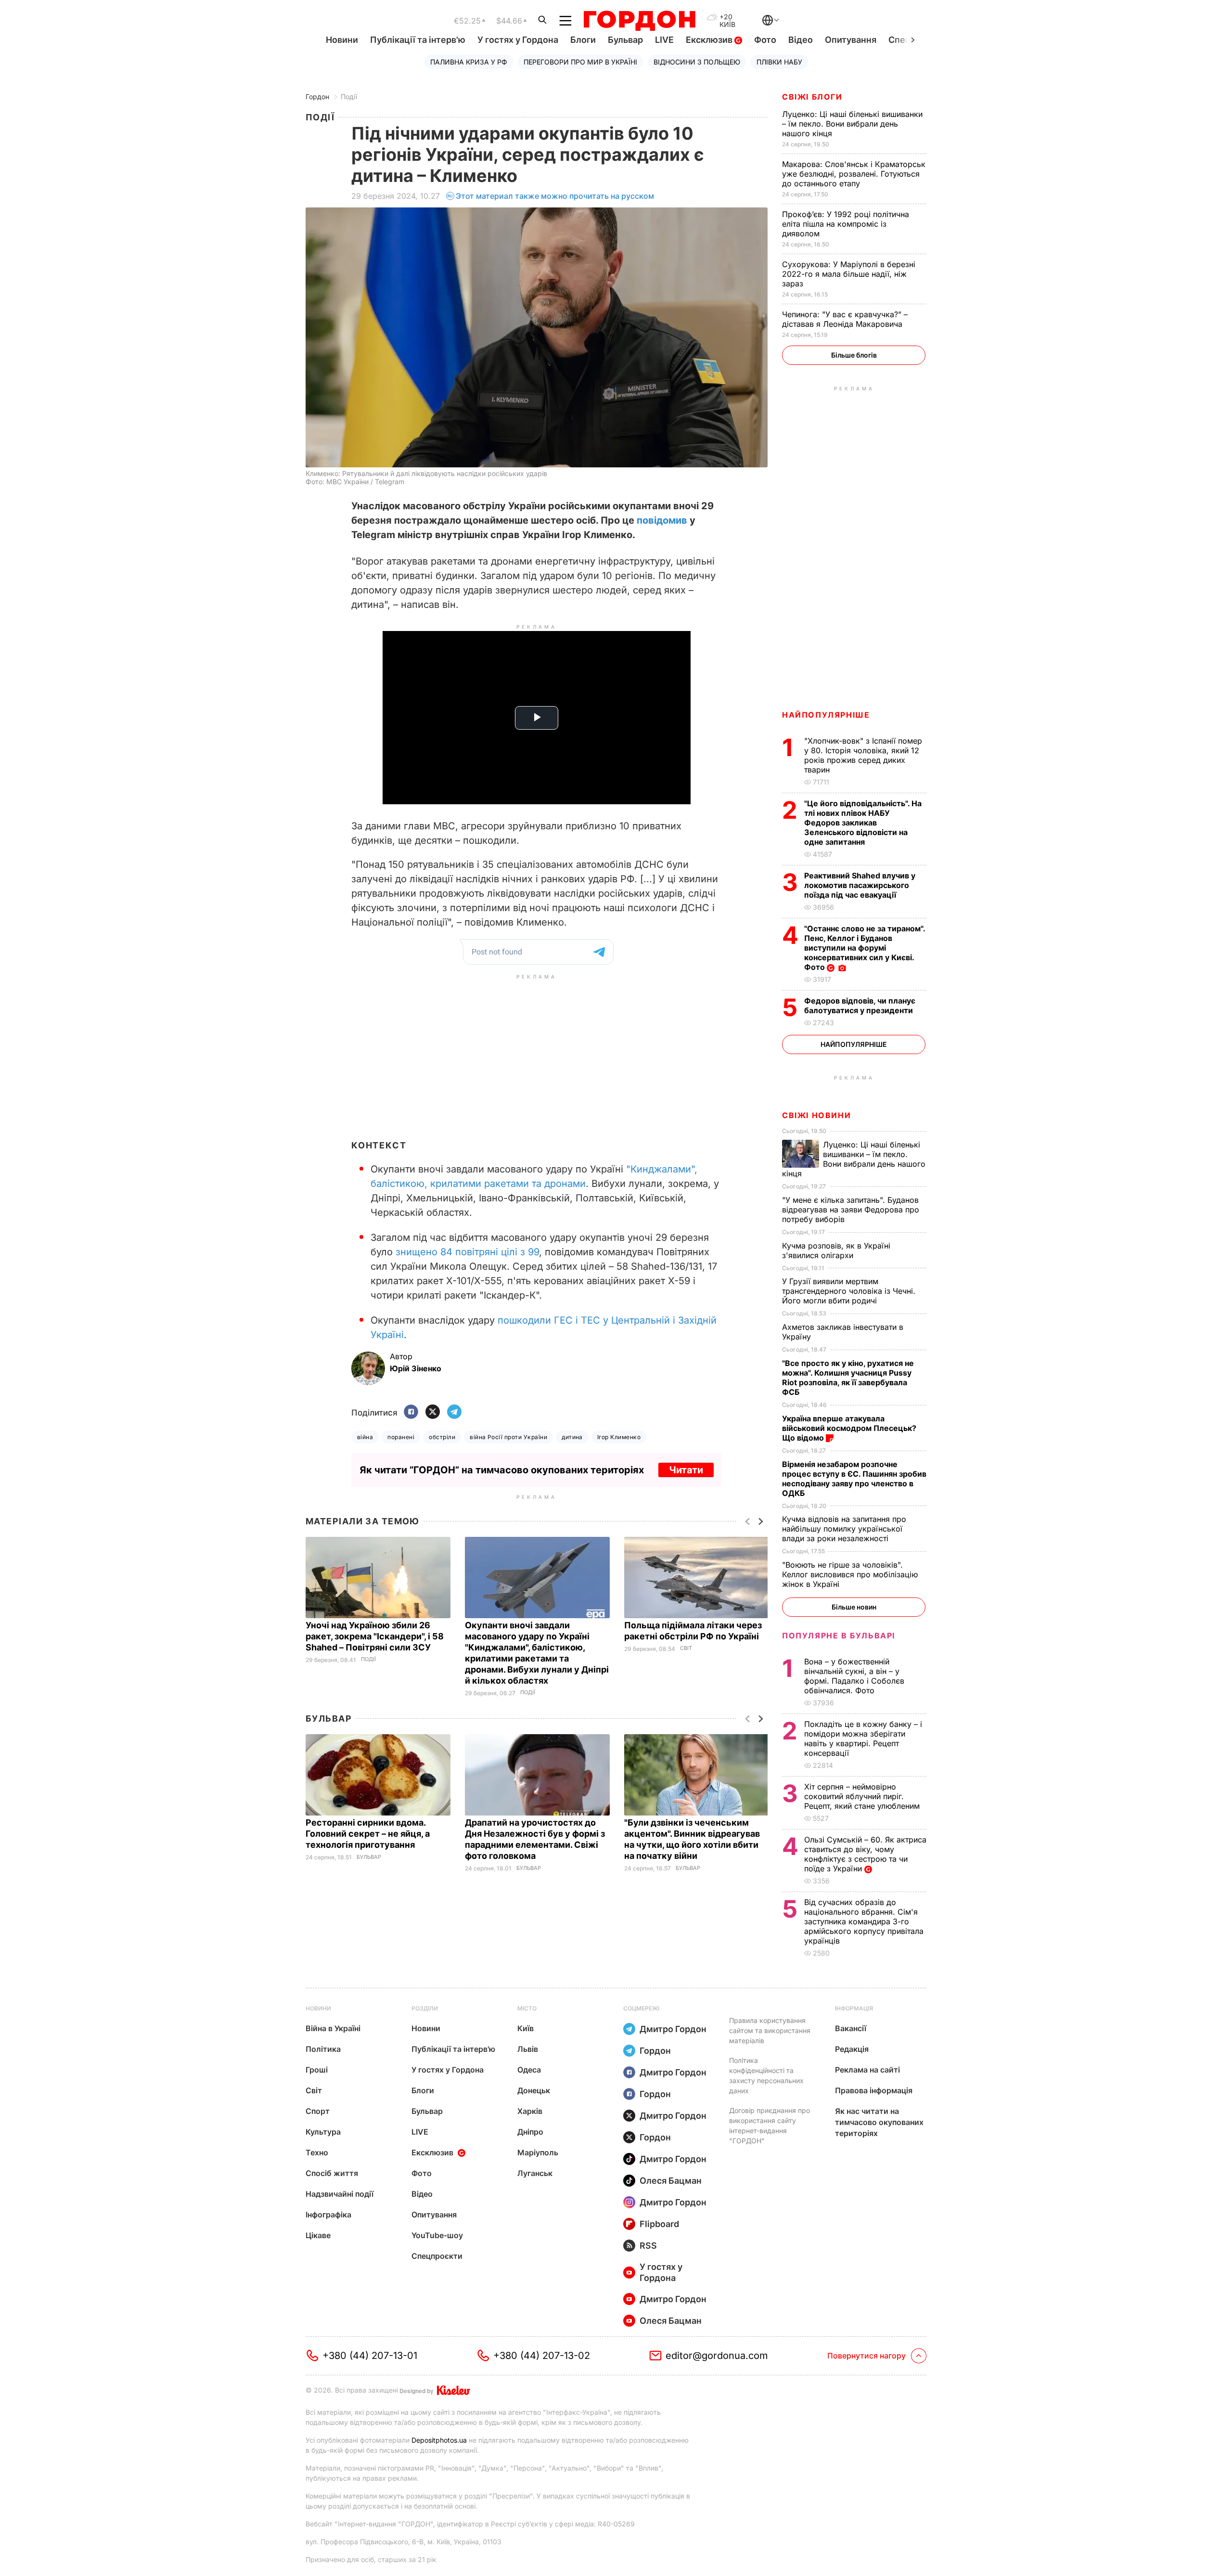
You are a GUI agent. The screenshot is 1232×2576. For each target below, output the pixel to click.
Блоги (583, 40)
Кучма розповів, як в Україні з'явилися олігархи (836, 1250)
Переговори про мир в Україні (580, 62)
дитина (572, 1437)
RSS (648, 2246)
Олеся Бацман (671, 2181)
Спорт (318, 2111)
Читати (686, 1470)
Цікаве (318, 2235)
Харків (530, 2111)
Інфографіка (328, 2215)
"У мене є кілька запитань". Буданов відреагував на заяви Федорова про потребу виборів (851, 1210)
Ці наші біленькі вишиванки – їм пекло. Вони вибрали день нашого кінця (852, 124)
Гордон (317, 97)
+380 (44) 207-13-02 (542, 2356)
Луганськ (535, 2173)
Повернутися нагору (866, 2356)
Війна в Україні (333, 2028)
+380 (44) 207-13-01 (370, 2356)
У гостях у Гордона (518, 40)
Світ (686, 1648)
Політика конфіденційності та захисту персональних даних (766, 2075)
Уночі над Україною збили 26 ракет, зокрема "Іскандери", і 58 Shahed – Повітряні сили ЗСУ (375, 1636)
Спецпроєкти (437, 2256)
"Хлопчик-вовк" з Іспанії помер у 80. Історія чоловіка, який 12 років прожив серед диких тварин (863, 755)
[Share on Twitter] (433, 1412)
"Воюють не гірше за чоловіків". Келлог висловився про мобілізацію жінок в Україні (850, 1574)
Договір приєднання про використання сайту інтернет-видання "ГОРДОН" (770, 2125)
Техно (317, 2152)
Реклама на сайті (867, 2070)
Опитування (851, 40)
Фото (765, 40)
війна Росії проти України (508, 1437)
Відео (801, 40)
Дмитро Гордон (673, 2029)
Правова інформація (874, 2090)
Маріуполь (538, 2152)
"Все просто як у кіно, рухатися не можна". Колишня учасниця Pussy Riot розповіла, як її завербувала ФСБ (848, 1378)
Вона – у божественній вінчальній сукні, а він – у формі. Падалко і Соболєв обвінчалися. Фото (854, 1676)
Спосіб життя (332, 2173)
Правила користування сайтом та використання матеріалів (770, 2030)
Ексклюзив (710, 40)
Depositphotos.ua (439, 2440)
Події (349, 97)
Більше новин (854, 1607)
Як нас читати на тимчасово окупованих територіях (879, 2122)
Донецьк (534, 2090)
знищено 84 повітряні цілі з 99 (467, 1252)
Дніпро (530, 2132)
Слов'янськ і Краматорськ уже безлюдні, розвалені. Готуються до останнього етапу (854, 174)
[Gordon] (639, 21)
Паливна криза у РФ (469, 62)
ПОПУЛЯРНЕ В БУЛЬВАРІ (839, 1636)
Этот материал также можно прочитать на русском (555, 196)
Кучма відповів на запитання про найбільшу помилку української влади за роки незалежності (844, 1529)
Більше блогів (854, 355)
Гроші (317, 2070)
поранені (401, 1437)
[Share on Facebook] (411, 1412)
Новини (342, 40)
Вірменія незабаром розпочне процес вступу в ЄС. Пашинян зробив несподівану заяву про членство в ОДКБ (854, 1479)
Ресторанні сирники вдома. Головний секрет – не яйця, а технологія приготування (368, 1834)
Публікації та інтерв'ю (418, 40)
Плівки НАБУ (779, 62)
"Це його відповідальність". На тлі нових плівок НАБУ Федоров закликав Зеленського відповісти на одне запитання (863, 823)
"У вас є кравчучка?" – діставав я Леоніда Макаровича (845, 319)
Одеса (529, 2070)
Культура (323, 2132)
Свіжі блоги (812, 97)
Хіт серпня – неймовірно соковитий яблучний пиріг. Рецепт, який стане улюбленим (863, 1796)
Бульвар (625, 40)
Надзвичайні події (340, 2194)
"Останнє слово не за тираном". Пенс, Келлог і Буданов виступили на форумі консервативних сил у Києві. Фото (865, 948)
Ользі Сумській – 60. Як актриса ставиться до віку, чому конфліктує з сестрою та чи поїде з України (865, 1854)
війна (365, 1437)
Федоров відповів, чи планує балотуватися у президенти (860, 1005)
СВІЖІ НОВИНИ (816, 1115)
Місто (527, 2008)
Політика (323, 2049)
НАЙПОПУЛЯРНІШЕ (826, 715)
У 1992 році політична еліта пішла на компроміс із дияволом (846, 224)
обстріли (442, 1437)
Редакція (852, 2049)
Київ (526, 2028)
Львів (528, 2049)
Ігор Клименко (619, 1437)
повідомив (662, 520)
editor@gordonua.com (717, 2356)
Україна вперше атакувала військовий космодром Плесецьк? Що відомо (849, 1428)
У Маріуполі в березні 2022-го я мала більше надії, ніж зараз (849, 274)
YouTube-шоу (437, 2235)
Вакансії (851, 2028)
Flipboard (659, 2224)
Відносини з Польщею (697, 62)
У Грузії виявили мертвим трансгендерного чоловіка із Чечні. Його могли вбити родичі (849, 1291)
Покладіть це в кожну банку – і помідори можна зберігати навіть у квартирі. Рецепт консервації (863, 1739)
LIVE (664, 40)
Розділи (425, 2008)
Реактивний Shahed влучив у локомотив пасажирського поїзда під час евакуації (860, 885)
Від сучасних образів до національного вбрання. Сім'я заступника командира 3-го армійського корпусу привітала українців (864, 1921)
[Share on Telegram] (454, 1412)
